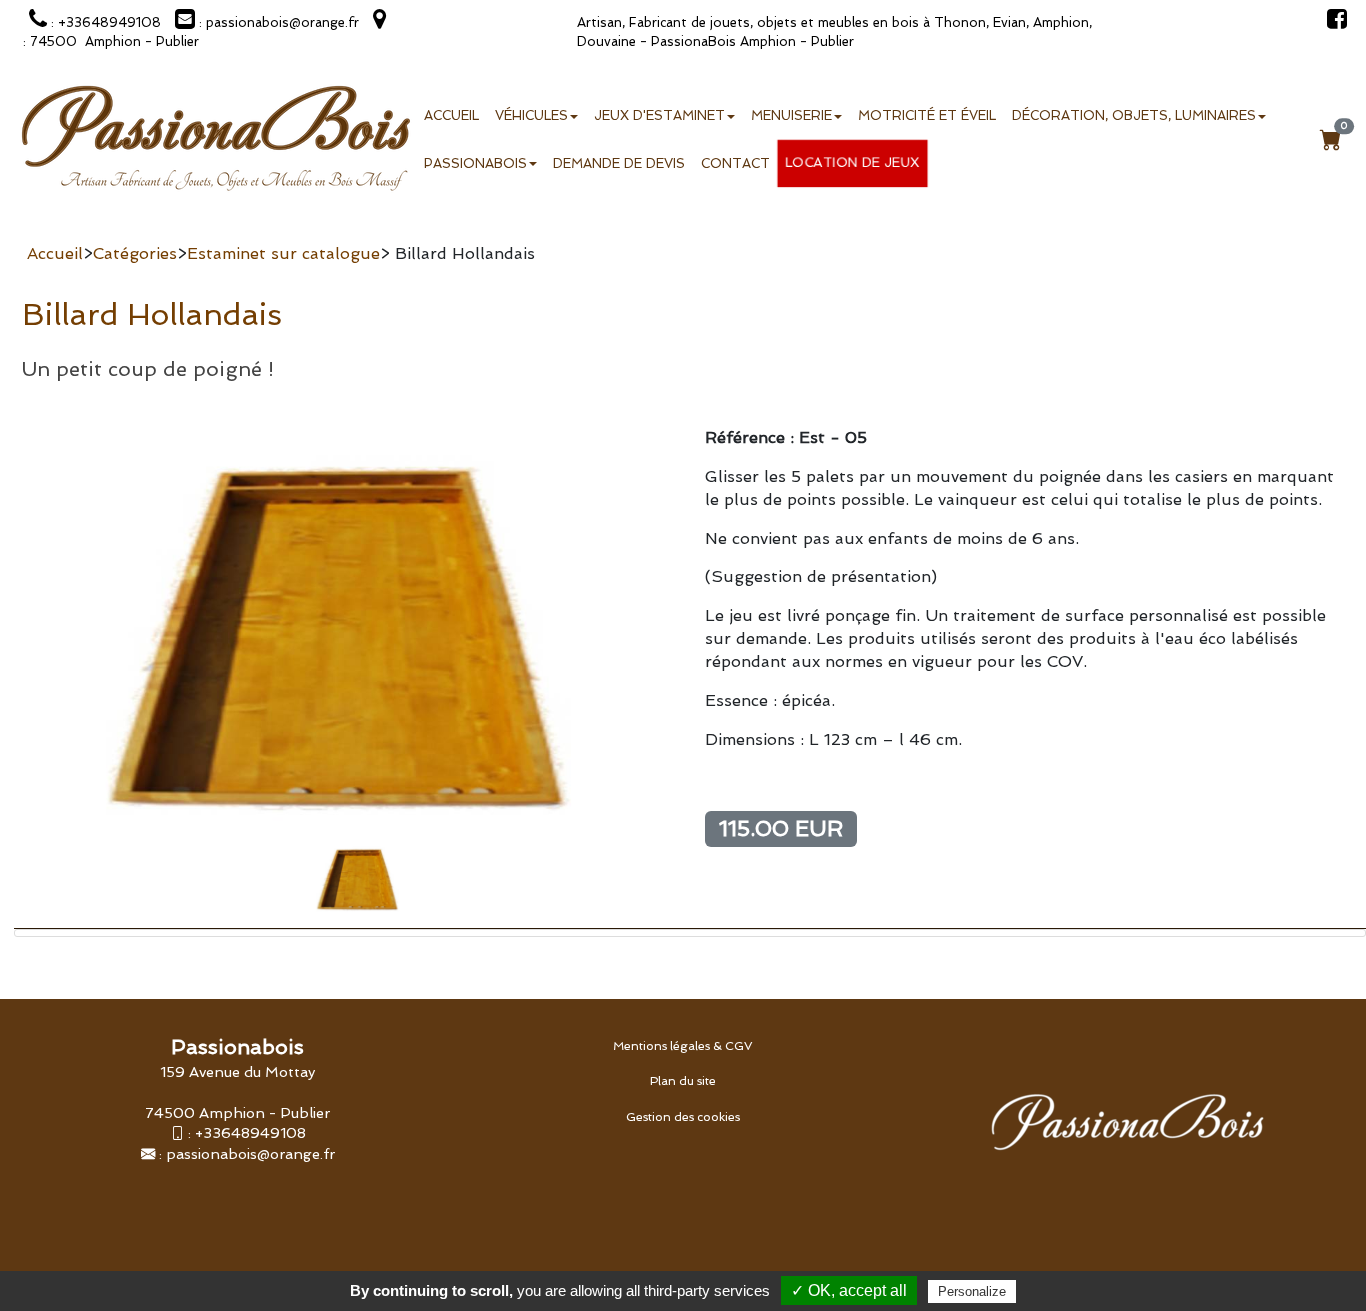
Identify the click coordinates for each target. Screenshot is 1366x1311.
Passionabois (475, 163)
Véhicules (531, 115)
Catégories (135, 253)
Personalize (972, 1291)
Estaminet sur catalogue (283, 253)
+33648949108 (250, 1132)
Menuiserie (791, 115)
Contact (735, 163)
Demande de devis (619, 163)
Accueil (451, 115)
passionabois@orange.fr (250, 1153)
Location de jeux (852, 162)
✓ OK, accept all (849, 1290)
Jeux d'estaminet (659, 115)
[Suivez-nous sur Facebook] (1332, 22)
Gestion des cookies (683, 1117)
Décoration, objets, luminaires (1134, 115)
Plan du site (683, 1081)
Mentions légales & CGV (683, 1046)
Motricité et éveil (927, 115)
